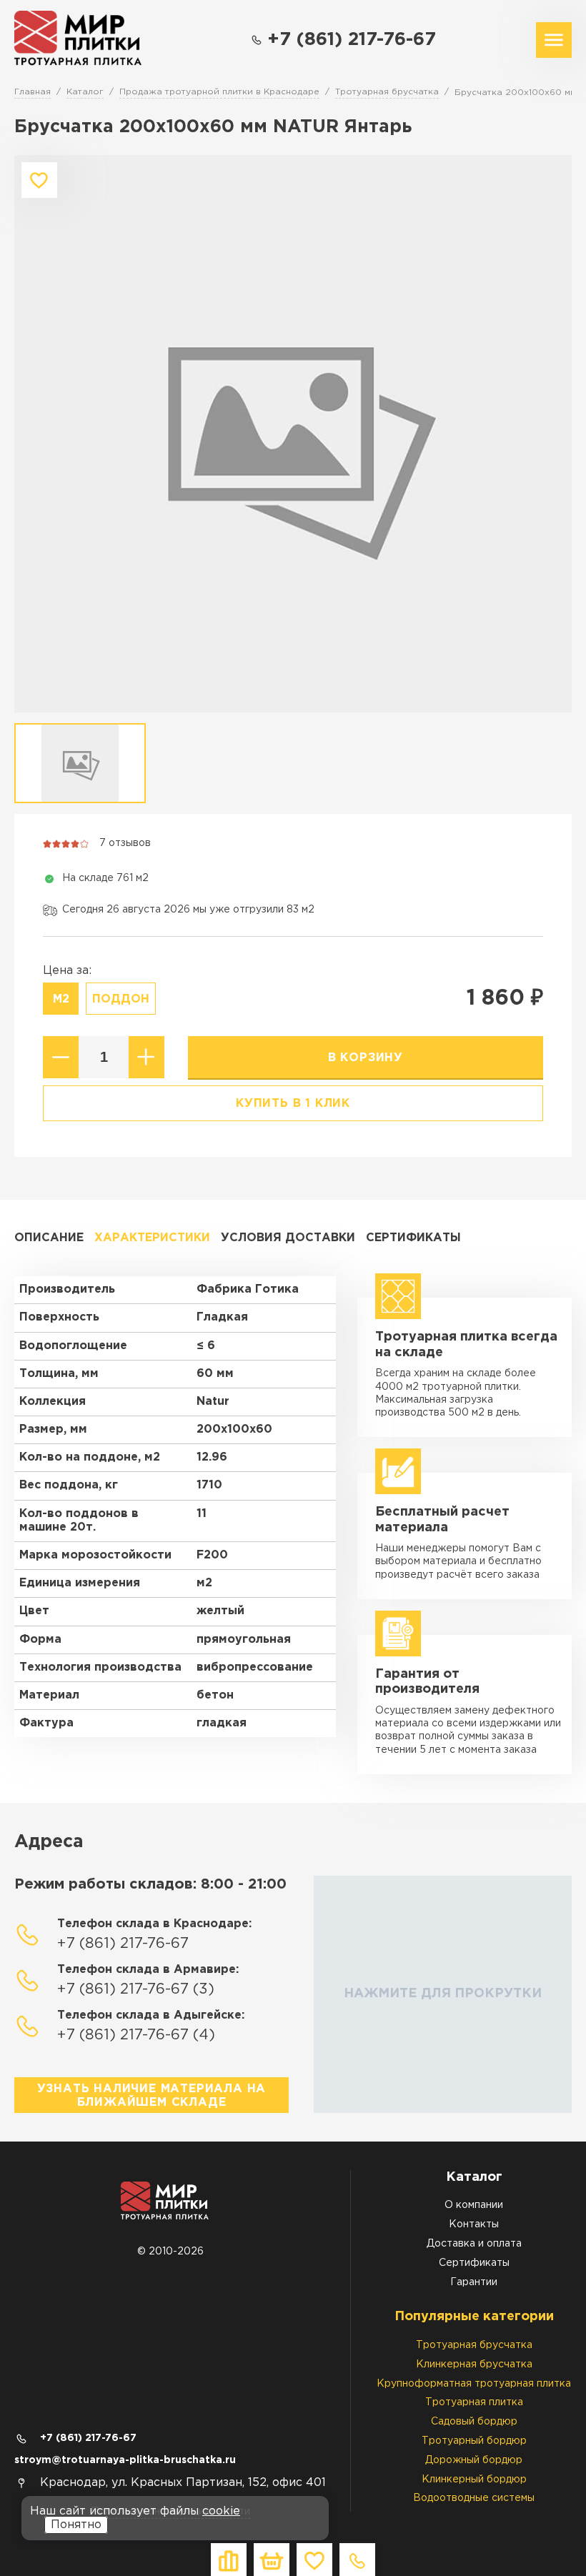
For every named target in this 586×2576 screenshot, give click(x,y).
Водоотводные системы (474, 2498)
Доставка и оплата (474, 2244)
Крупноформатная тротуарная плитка (474, 2384)
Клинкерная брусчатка (474, 2364)
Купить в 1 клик (293, 1104)
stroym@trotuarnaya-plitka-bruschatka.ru (125, 2460)
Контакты (474, 2224)
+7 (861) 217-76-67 (352, 40)
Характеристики (152, 1238)
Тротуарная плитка (474, 2402)
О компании (474, 2205)
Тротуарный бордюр (474, 2441)
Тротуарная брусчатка (474, 2345)
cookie (221, 2511)
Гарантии (474, 2282)
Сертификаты (413, 1238)
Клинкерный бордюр (474, 2480)
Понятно (76, 2525)
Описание (49, 1238)
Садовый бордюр (474, 2422)
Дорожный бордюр (474, 2460)
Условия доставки (288, 1238)
